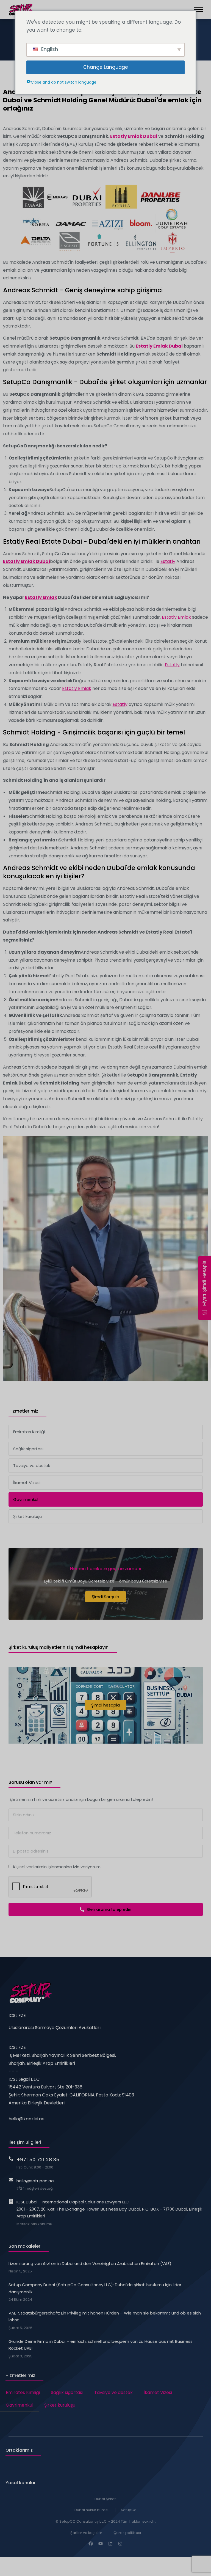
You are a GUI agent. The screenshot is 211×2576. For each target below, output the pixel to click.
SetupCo (129, 2510)
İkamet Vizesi (158, 2392)
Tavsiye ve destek (113, 2392)
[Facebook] (91, 2544)
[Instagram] (120, 2544)
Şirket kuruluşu (60, 2405)
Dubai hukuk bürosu (92, 2510)
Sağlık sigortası (67, 2392)
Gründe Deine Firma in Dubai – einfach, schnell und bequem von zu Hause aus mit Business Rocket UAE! (101, 2345)
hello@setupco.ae (35, 2181)
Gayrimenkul (20, 2405)
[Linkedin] (110, 2544)
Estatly (168, 561)
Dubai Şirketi (105, 2499)
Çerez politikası (127, 2533)
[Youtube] (101, 2544)
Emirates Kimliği (23, 2392)
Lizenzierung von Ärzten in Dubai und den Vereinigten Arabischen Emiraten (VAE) (90, 2263)
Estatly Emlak (41, 597)
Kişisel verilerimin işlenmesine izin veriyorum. (57, 1867)
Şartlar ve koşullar (86, 2533)
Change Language (106, 67)
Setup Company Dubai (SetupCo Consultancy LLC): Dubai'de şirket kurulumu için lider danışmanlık (95, 2288)
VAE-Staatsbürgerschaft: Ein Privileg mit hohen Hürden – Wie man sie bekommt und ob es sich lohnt (105, 2317)
